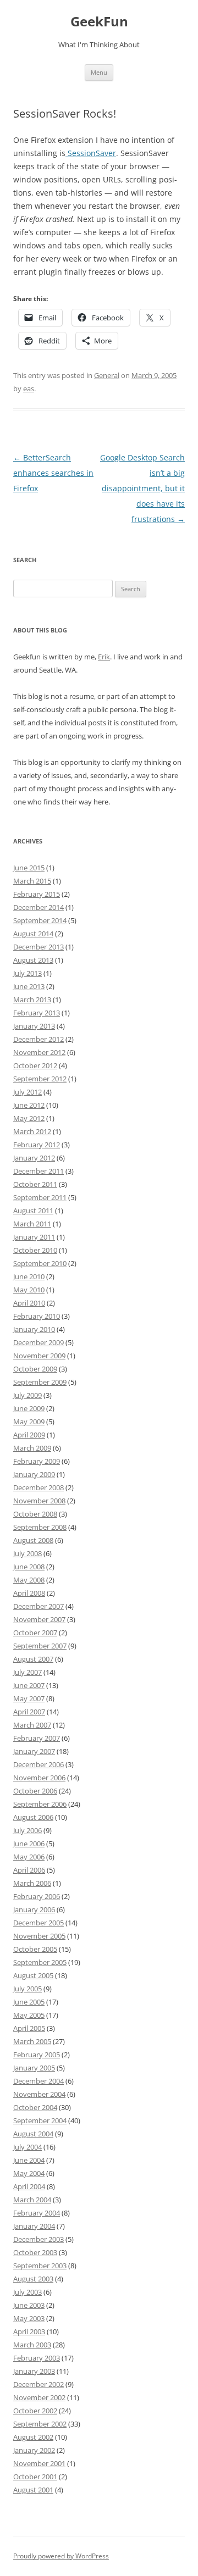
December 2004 (38, 2081)
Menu (99, 72)
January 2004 (34, 2226)
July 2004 (28, 2147)
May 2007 (29, 1698)
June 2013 (29, 986)
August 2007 (33, 1659)
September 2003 (40, 2266)
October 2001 (35, 2477)
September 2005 (40, 1962)
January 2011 (34, 1237)
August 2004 (33, 2134)
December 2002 (38, 2384)
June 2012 (29, 1105)
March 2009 (32, 1448)
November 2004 (39, 2094)
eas (29, 388)
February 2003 (37, 2358)
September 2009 (40, 1382)
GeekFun (99, 22)
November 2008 (39, 1501)
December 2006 (38, 1764)
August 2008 (33, 1540)
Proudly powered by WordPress (61, 2556)
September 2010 (40, 1263)
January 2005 (34, 2068)
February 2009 (37, 1461)
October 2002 (35, 2411)
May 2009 (29, 1422)
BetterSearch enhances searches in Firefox (53, 473)
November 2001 (39, 2463)
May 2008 (29, 1580)
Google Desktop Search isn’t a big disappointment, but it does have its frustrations (142, 488)
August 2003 (33, 2279)
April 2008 (29, 1593)
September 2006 (40, 1804)
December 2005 (38, 1923)
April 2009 (29, 1435)
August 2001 (33, 2490)
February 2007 (37, 1738)
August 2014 (33, 934)
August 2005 (33, 1975)
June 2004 (29, 2160)
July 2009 (28, 1395)
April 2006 (29, 1870)
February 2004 (37, 2213)
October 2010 (35, 1250)
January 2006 (34, 1909)
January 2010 (34, 1329)
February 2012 (37, 1145)
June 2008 (29, 1567)
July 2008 (28, 1553)
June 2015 (29, 868)
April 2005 (29, 2028)
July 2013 (28, 973)
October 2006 (35, 1791)
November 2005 (39, 1936)
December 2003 (38, 2239)
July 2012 (28, 1092)
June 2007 (29, 1685)
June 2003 (29, 2305)
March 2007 (32, 1725)
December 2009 (38, 1342)
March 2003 (32, 2345)
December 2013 (38, 947)
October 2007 (35, 1633)
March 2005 (32, 2041)
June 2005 (29, 2002)
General (107, 375)
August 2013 (33, 960)
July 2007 (28, 1672)
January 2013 (34, 1026)
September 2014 (40, 920)
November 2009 (39, 1356)
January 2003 (34, 2371)
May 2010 (29, 1290)
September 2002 (40, 2424)
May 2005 (29, 2015)
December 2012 (38, 1039)
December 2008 (38, 1487)
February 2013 (37, 1013)
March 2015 (32, 881)
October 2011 (35, 1184)
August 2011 (33, 1211)
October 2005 (35, 1949)
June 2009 (29, 1408)
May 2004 (29, 2173)
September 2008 (40, 1527)
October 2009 (35, 1369)
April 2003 (29, 2331)
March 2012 (32, 1131)
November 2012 (39, 1052)
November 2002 (39, 2397)
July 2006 (28, 1830)
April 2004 (29, 2186)
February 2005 (37, 2055)
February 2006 (37, 1896)
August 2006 (33, 1817)
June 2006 (29, 1844)
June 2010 (29, 1276)
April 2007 (29, 1712)
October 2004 (35, 2107)
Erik (104, 657)
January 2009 (34, 1474)
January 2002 (34, 2450)
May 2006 (29, 1857)
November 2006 (39, 1778)
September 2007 (40, 1646)
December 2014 (38, 907)
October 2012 (35, 1065)
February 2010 (37, 1316)
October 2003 (35, 2252)
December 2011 (38, 1171)
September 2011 (40, 1197)
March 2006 (32, 1883)
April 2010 (29, 1303)
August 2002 (33, 2437)
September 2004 (40, 2120)
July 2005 (28, 1989)
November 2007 (39, 1619)
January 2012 (34, 1158)
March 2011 (32, 1224)
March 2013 (32, 1000)
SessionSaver (91, 153)
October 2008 (35, 1514)
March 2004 (32, 2200)
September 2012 (40, 1079)
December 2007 (38, 1606)
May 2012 (29, 1118)
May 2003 (29, 2318)
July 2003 (28, 2292)
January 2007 (34, 1751)
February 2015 (37, 894)
